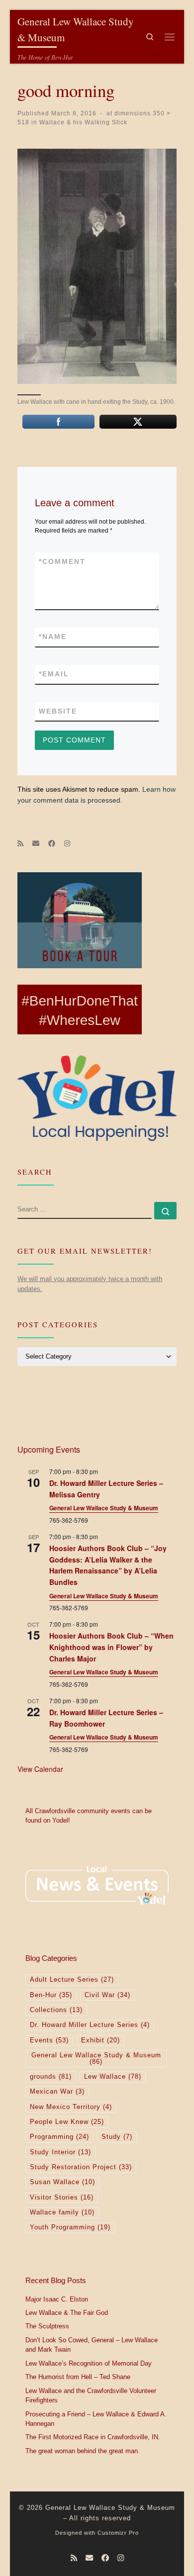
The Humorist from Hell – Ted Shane (78, 2377)
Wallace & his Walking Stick (82, 122)
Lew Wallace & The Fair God (67, 2313)
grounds (51, 2077)
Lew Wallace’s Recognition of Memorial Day (89, 2364)
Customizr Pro (118, 2533)
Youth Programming (70, 2227)
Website (58, 711)
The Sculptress (47, 2326)
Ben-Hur (51, 1995)
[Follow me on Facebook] (52, 844)
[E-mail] (36, 844)
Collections (56, 2010)
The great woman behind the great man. (83, 2451)
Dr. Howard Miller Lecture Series (90, 2025)
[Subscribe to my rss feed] (20, 844)
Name (53, 637)
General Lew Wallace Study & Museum (104, 1508)
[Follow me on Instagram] (67, 844)
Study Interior (60, 2152)
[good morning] (97, 267)
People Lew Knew (67, 2122)
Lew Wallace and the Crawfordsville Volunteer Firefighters (91, 2396)
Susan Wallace (62, 2182)
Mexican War (57, 2092)
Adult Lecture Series (72, 1980)
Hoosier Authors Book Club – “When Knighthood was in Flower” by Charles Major (111, 1647)
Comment (62, 561)
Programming (59, 2137)
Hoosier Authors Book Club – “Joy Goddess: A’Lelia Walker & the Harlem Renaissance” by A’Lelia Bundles (108, 1565)
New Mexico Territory (71, 2107)
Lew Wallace (113, 2077)
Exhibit (100, 2040)
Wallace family (62, 2212)
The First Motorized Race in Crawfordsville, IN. (93, 2437)
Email (54, 674)
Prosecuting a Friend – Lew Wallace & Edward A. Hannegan (96, 2419)
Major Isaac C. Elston (57, 2300)
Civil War (107, 1995)
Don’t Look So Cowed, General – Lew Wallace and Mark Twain (92, 2345)
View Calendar (40, 1769)
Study (117, 2137)
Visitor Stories (62, 2198)
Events (49, 2040)
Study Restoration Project (81, 2167)
